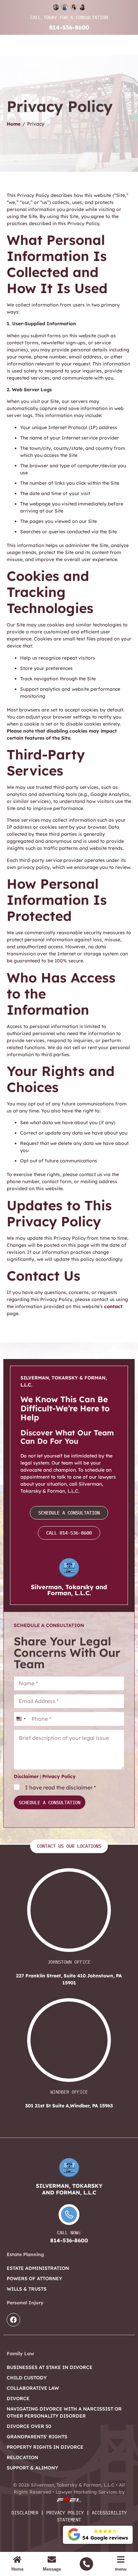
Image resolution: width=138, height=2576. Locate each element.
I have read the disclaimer (60, 1787)
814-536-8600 (69, 27)
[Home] (17, 2559)
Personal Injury (25, 2303)
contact (113, 1306)
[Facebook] (13, 2320)
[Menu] (121, 2559)
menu (121, 2569)
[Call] (86, 2564)
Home (14, 124)
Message (52, 2569)
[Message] (52, 2559)
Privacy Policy (59, 1776)
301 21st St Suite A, (69, 2106)
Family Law (20, 2354)
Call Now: (69, 2233)
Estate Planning (25, 2254)
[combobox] (21, 1719)
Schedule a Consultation (50, 1803)
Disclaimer (26, 1776)
